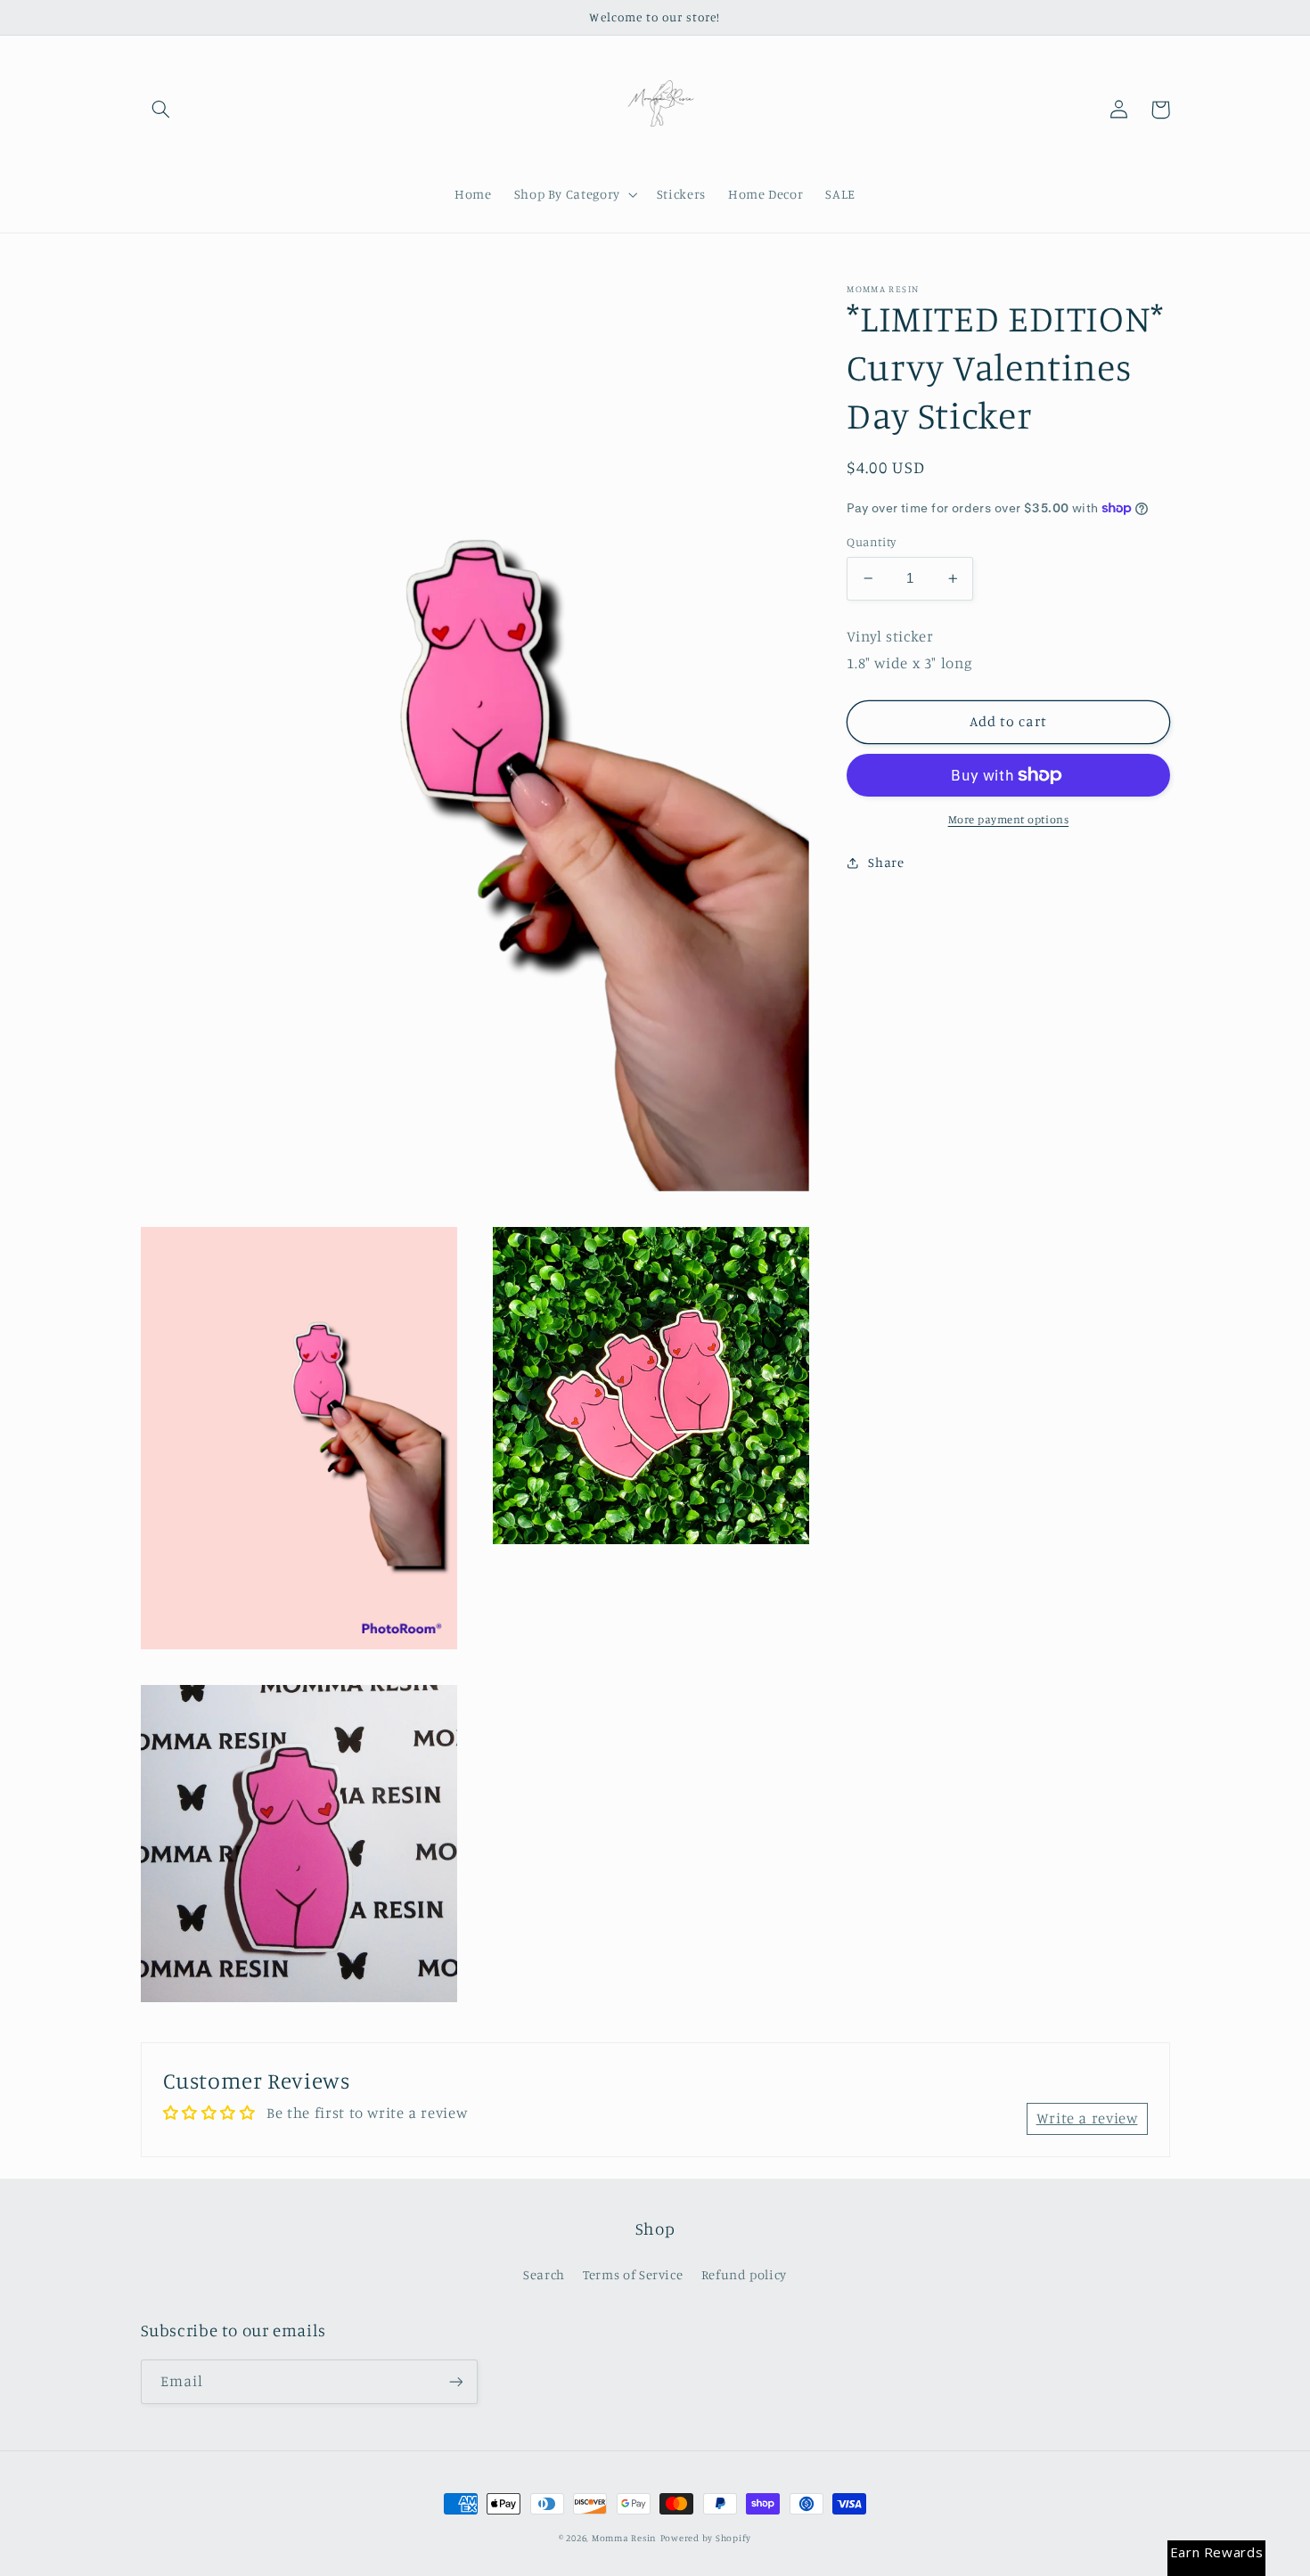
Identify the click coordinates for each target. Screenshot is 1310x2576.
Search (544, 2274)
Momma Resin (624, 2538)
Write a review (1087, 2118)
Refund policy (744, 2274)
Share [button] (886, 862)
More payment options (1009, 819)
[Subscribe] (455, 2381)
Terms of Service (633, 2274)
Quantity (871, 542)
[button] (161, 110)
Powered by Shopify (706, 2538)
